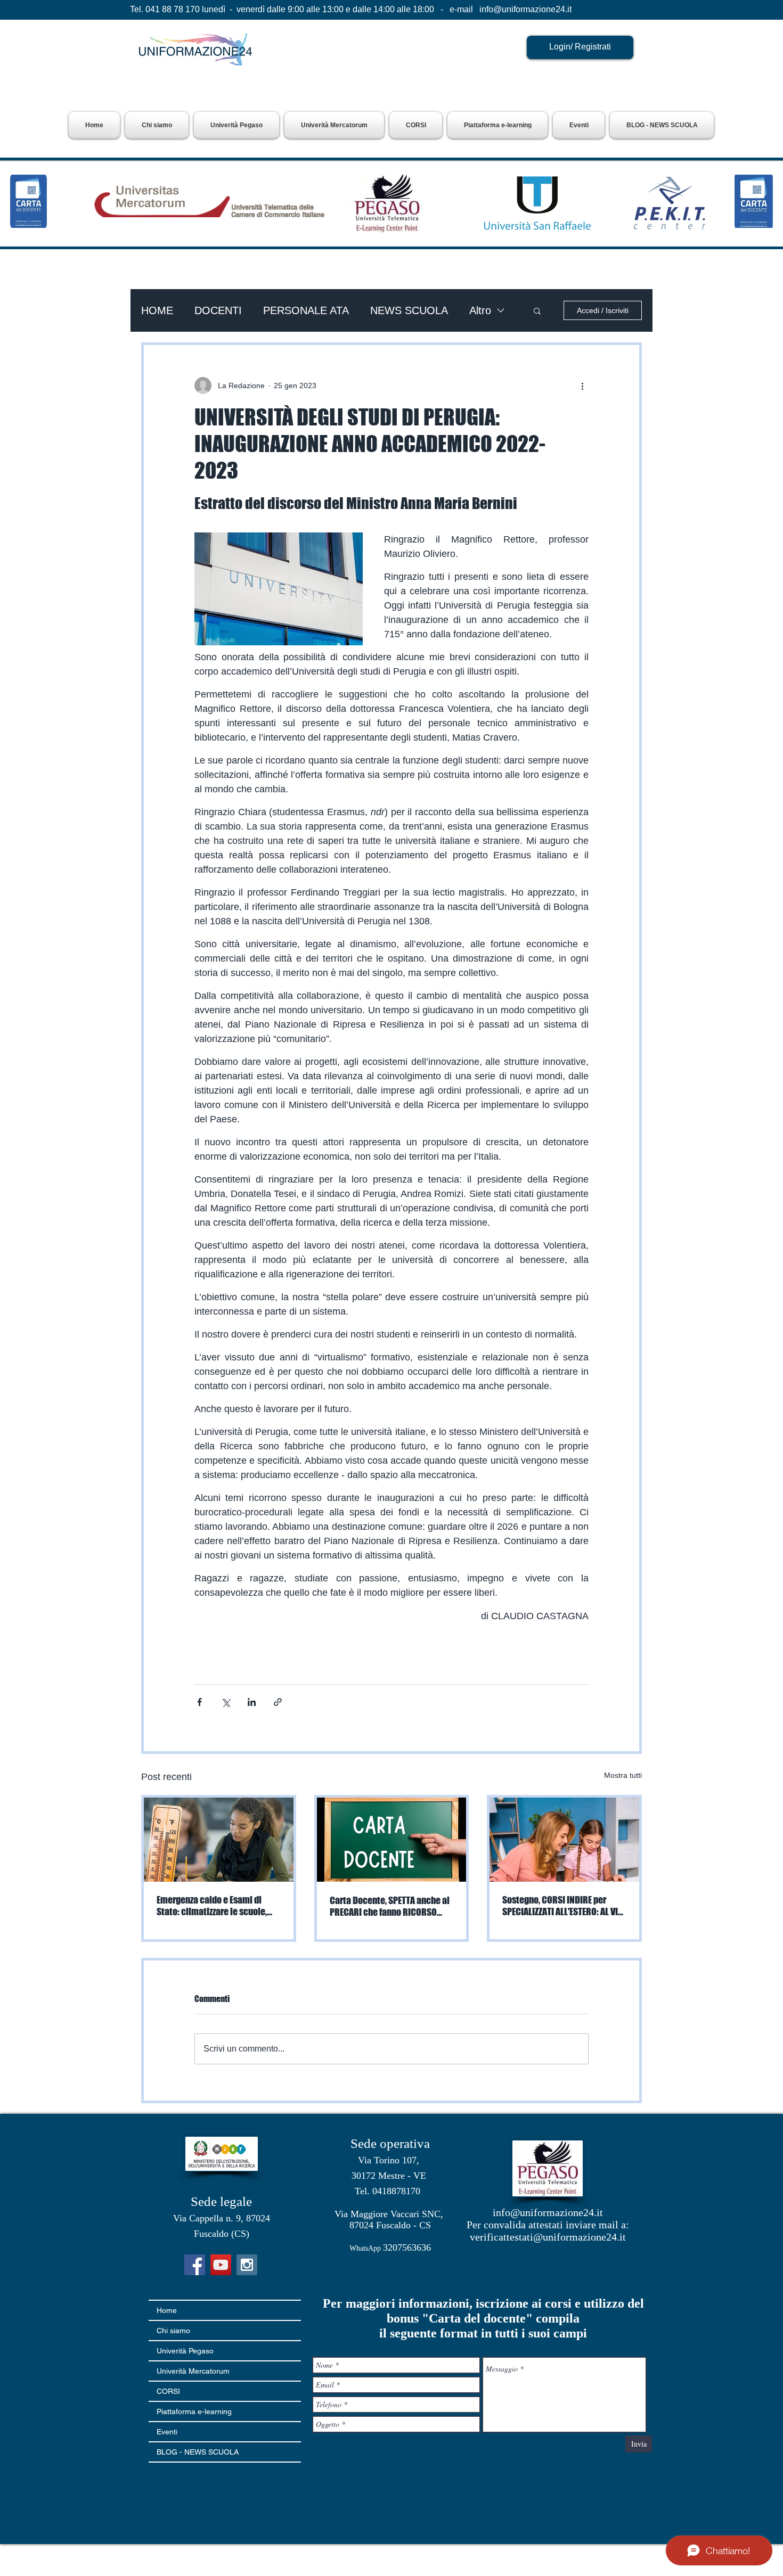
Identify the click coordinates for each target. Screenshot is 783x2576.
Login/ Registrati (580, 47)
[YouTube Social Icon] (221, 2265)
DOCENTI (218, 310)
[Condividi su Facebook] (199, 1702)
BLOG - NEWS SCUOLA (198, 2452)
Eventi (167, 2432)
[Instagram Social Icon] (247, 2265)
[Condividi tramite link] (278, 1702)
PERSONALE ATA (306, 310)
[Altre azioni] (582, 385)
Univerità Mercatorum (193, 2371)
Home (167, 2310)
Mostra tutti (623, 1775)
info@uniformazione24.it (525, 9)
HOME (157, 310)
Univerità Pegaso (185, 2351)
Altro (480, 310)
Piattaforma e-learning (194, 2411)
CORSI (168, 2391)
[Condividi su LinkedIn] (252, 1702)
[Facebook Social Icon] (195, 2265)
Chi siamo (173, 2331)
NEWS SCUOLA (409, 310)
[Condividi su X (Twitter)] (226, 1702)
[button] (236, 125)
